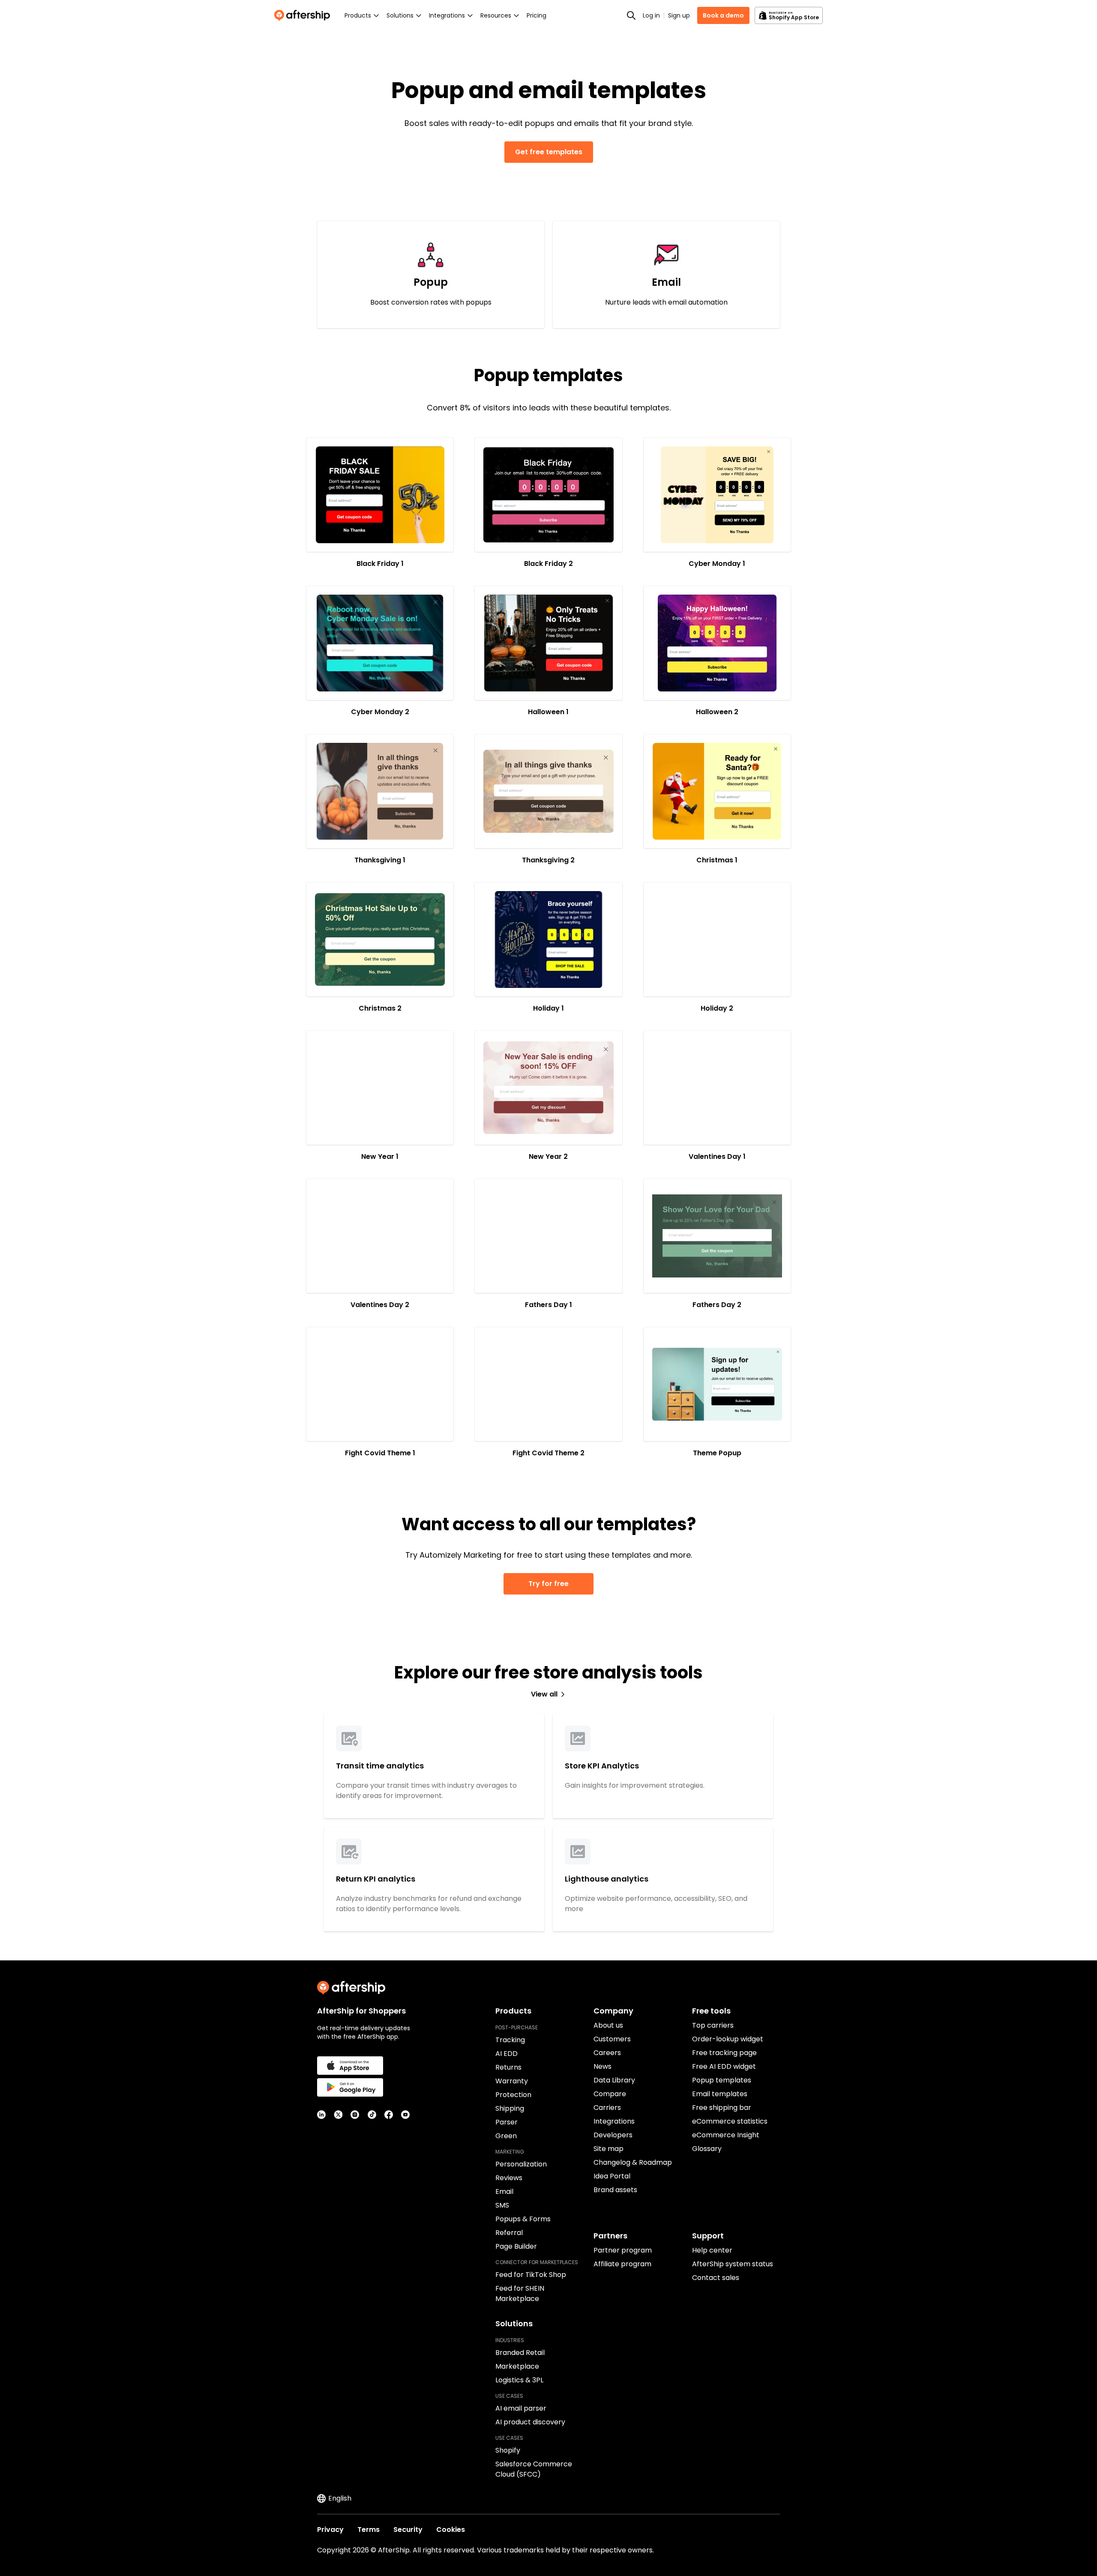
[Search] (631, 15)
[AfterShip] (304, 15)
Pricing (537, 15)
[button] (380, 495)
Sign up (679, 15)
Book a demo (723, 15)
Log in (651, 15)
